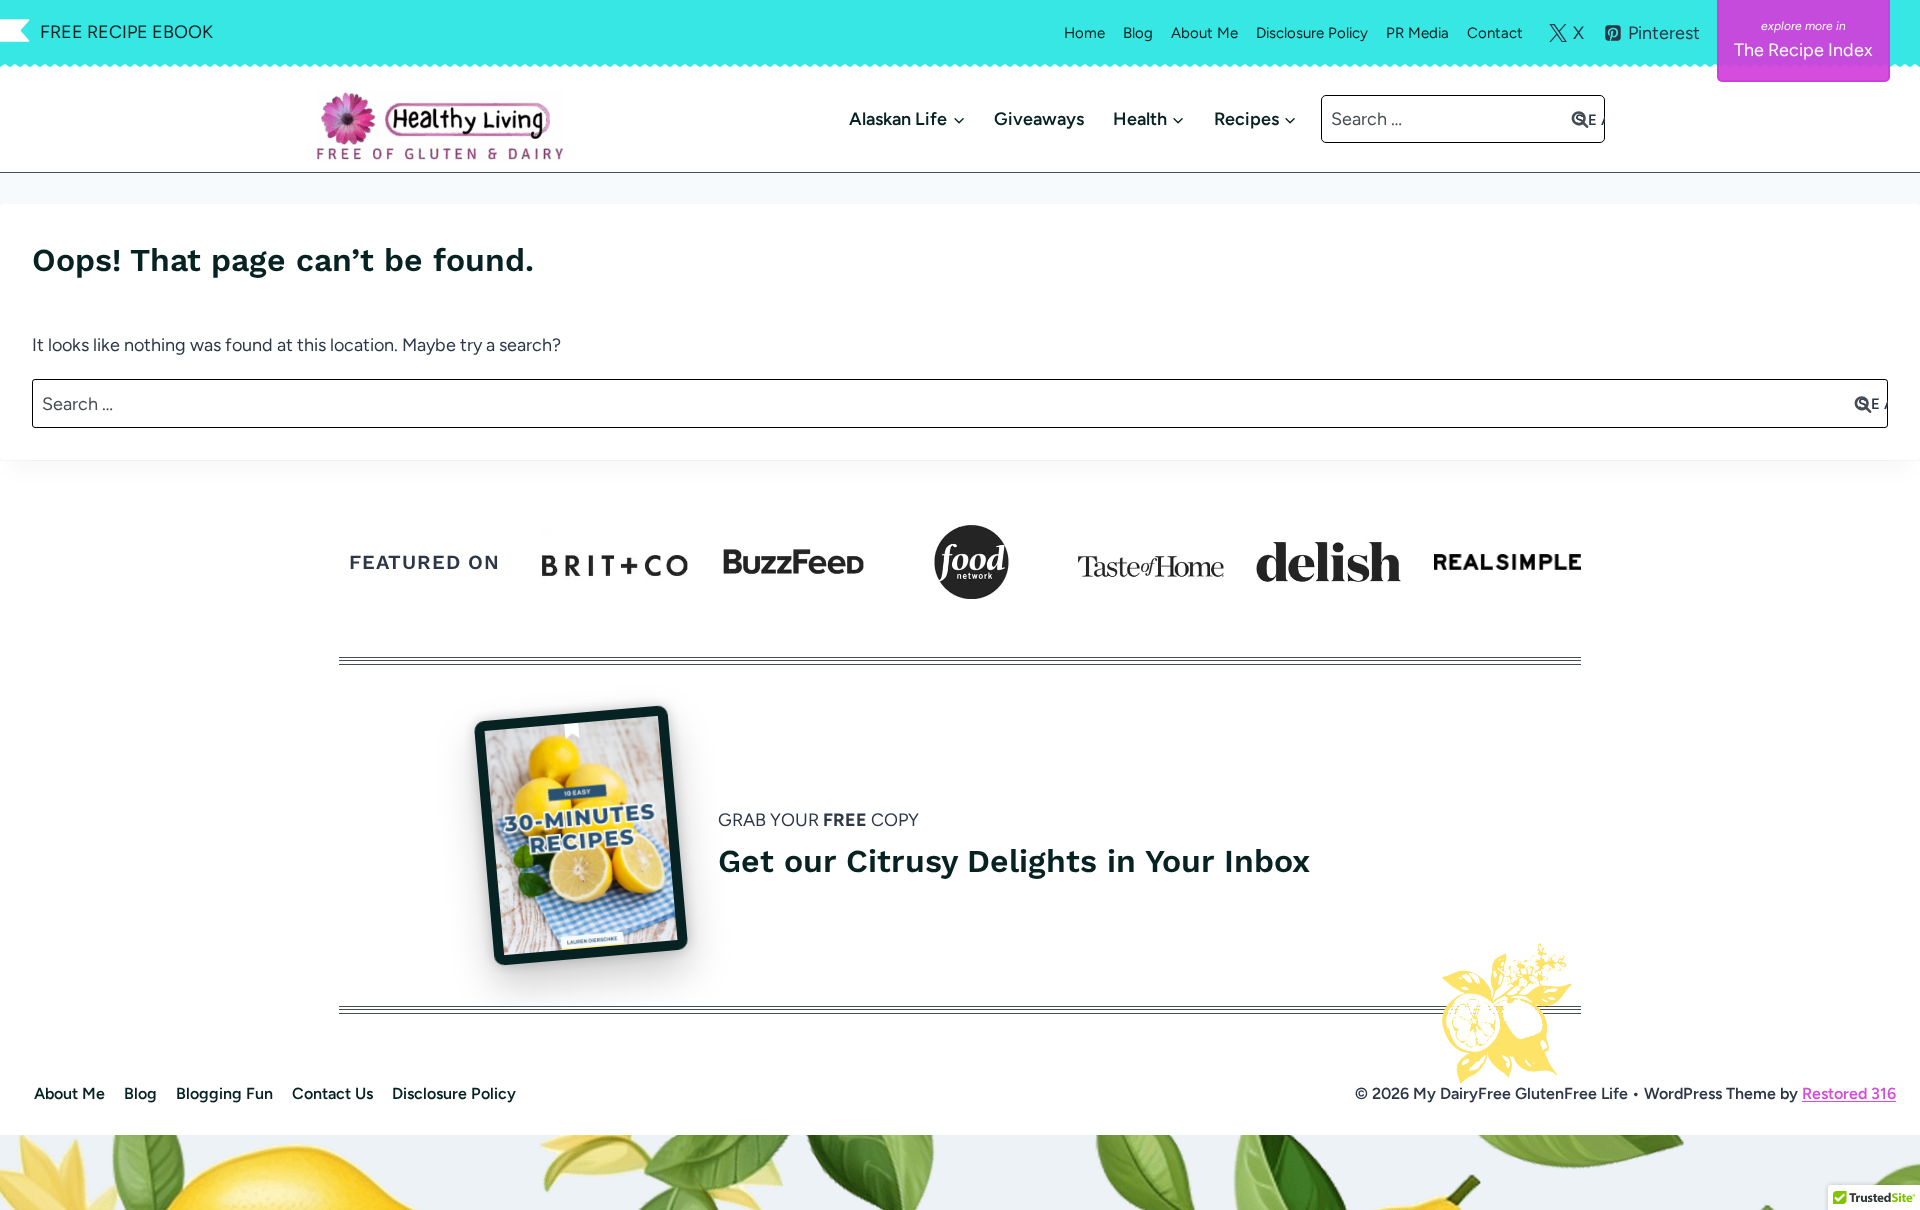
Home (1084, 33)
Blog (1138, 33)
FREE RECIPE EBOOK (126, 32)
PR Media (1417, 33)
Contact (1495, 33)
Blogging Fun (224, 1093)
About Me (1204, 33)
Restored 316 (1849, 1093)
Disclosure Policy (1312, 33)
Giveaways (1039, 119)
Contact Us (332, 1093)
